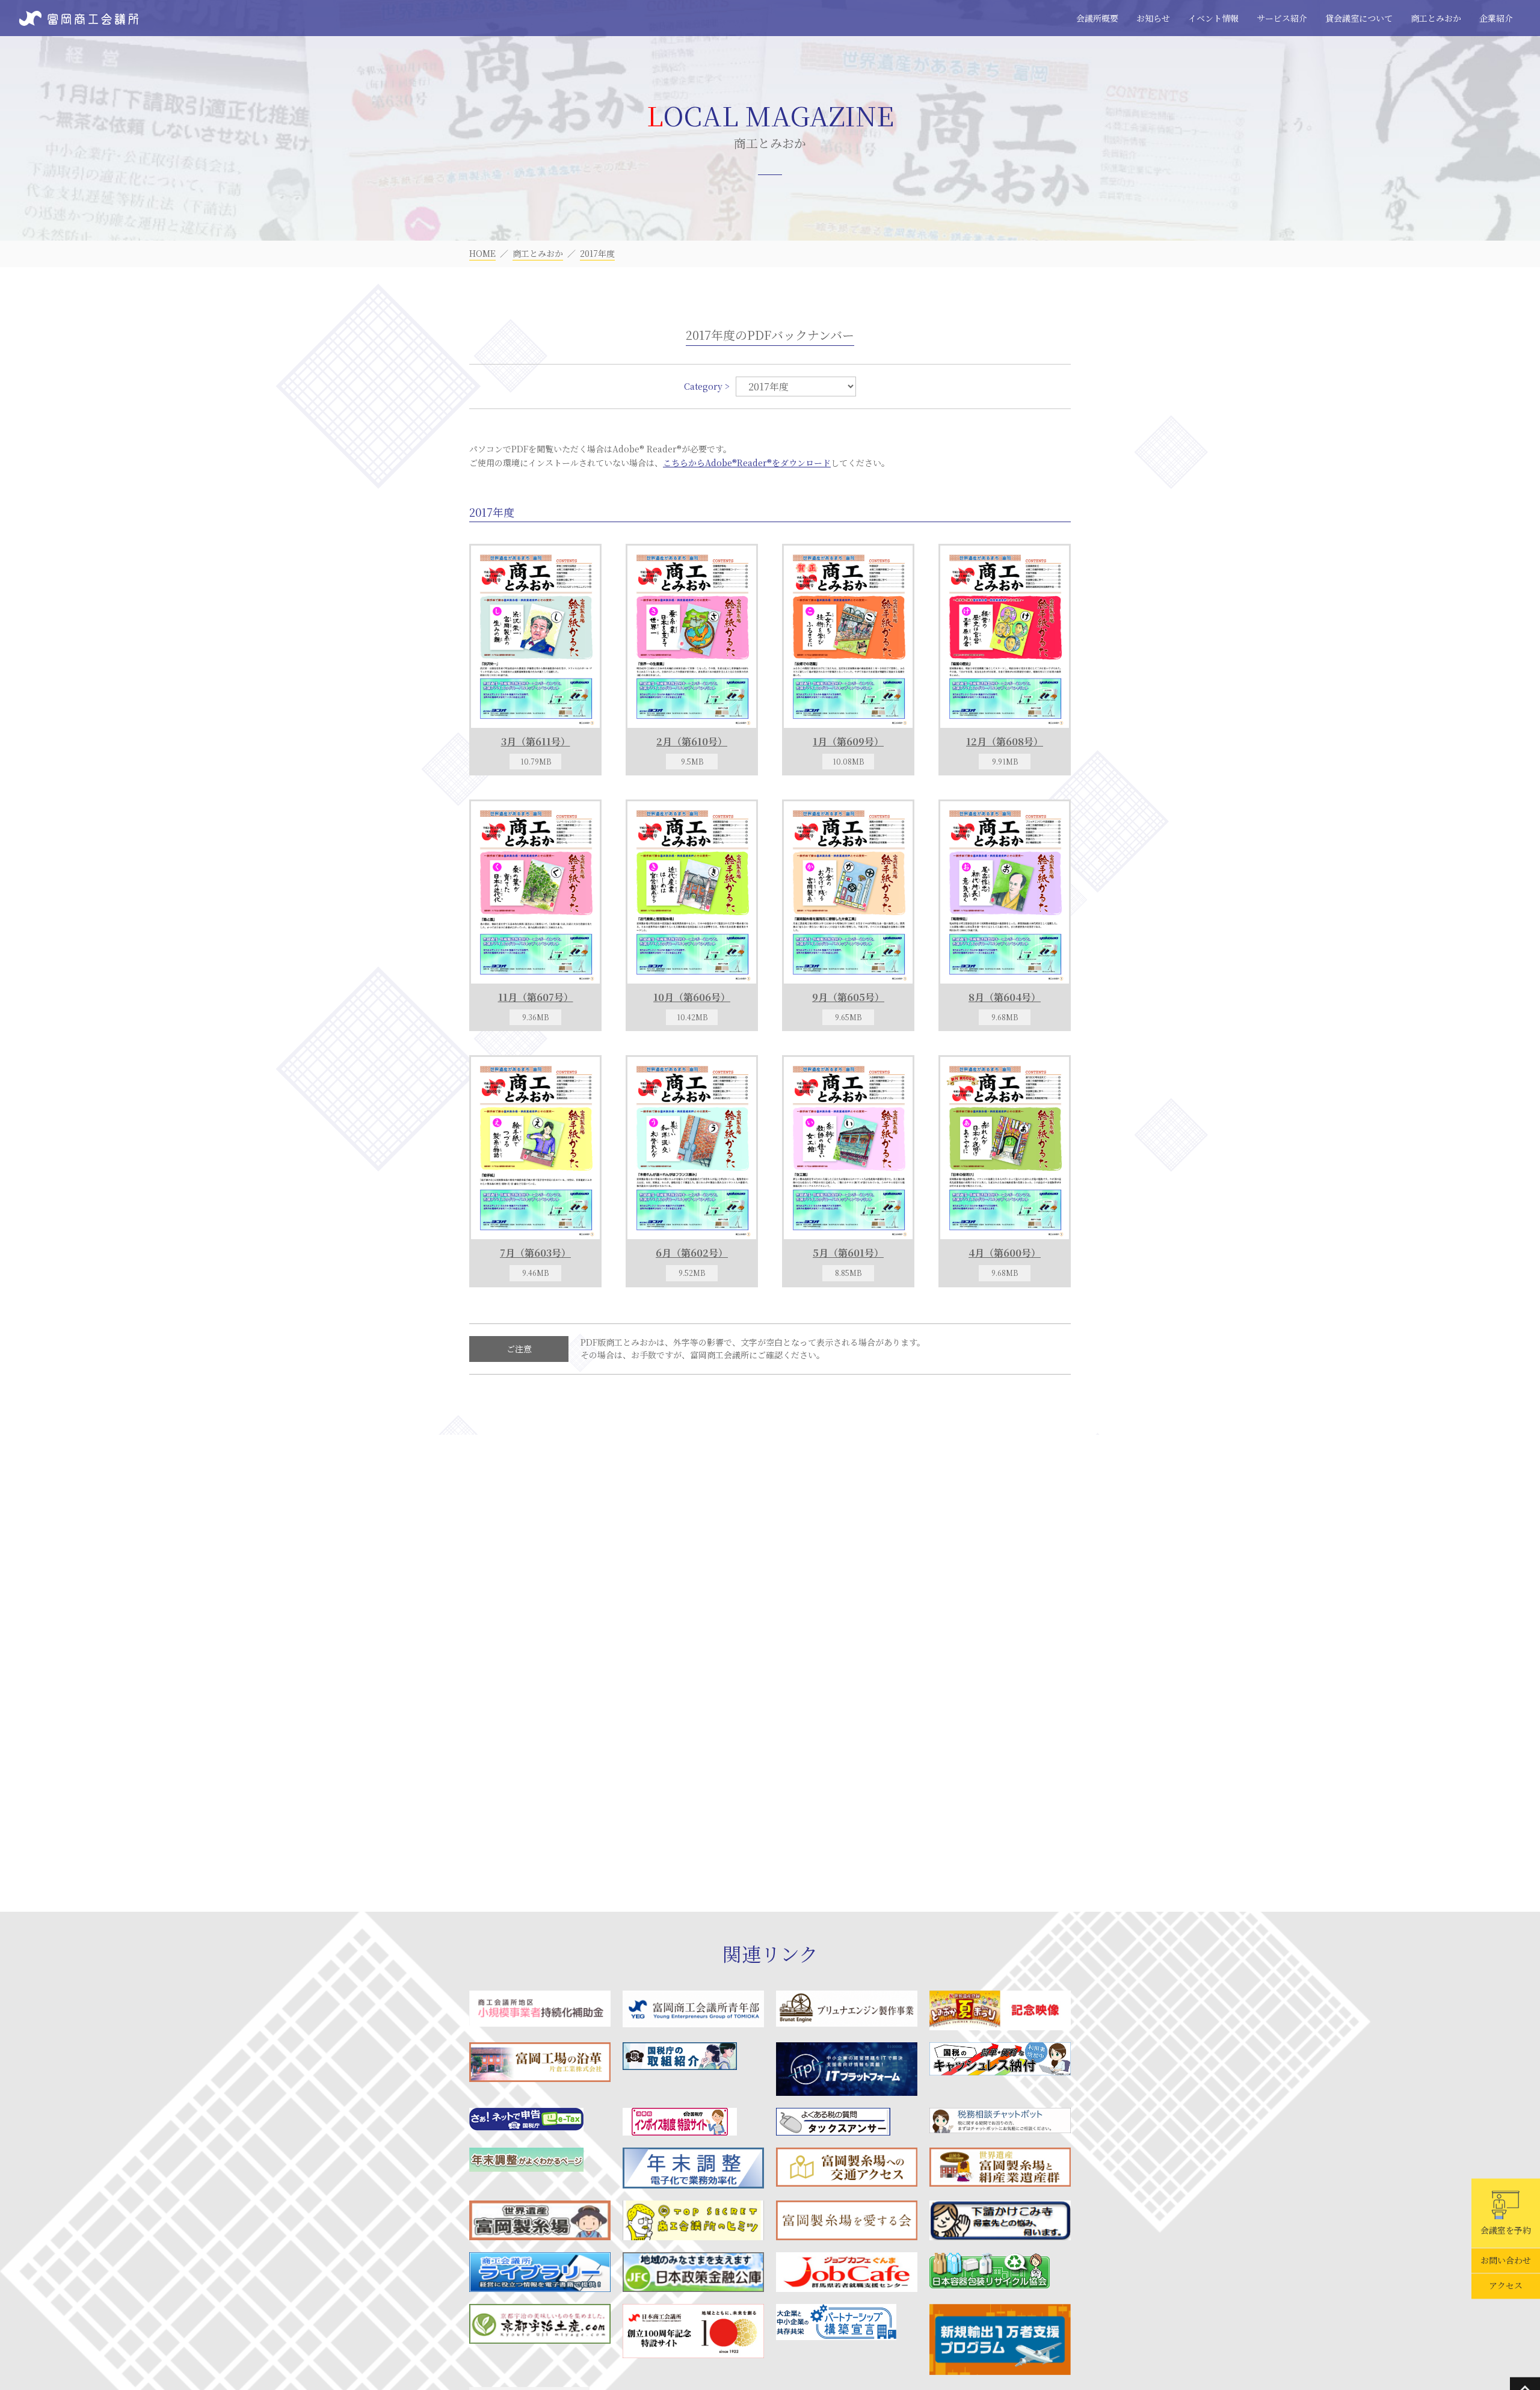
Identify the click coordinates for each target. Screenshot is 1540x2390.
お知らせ (1153, 18)
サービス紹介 (1282, 18)
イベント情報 (1213, 18)
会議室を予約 (1506, 2230)
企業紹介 (1496, 18)
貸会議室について (1359, 18)
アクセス (1506, 2286)
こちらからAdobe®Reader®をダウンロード (747, 463)
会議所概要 (1097, 18)
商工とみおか (1436, 18)
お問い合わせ (1506, 2261)
